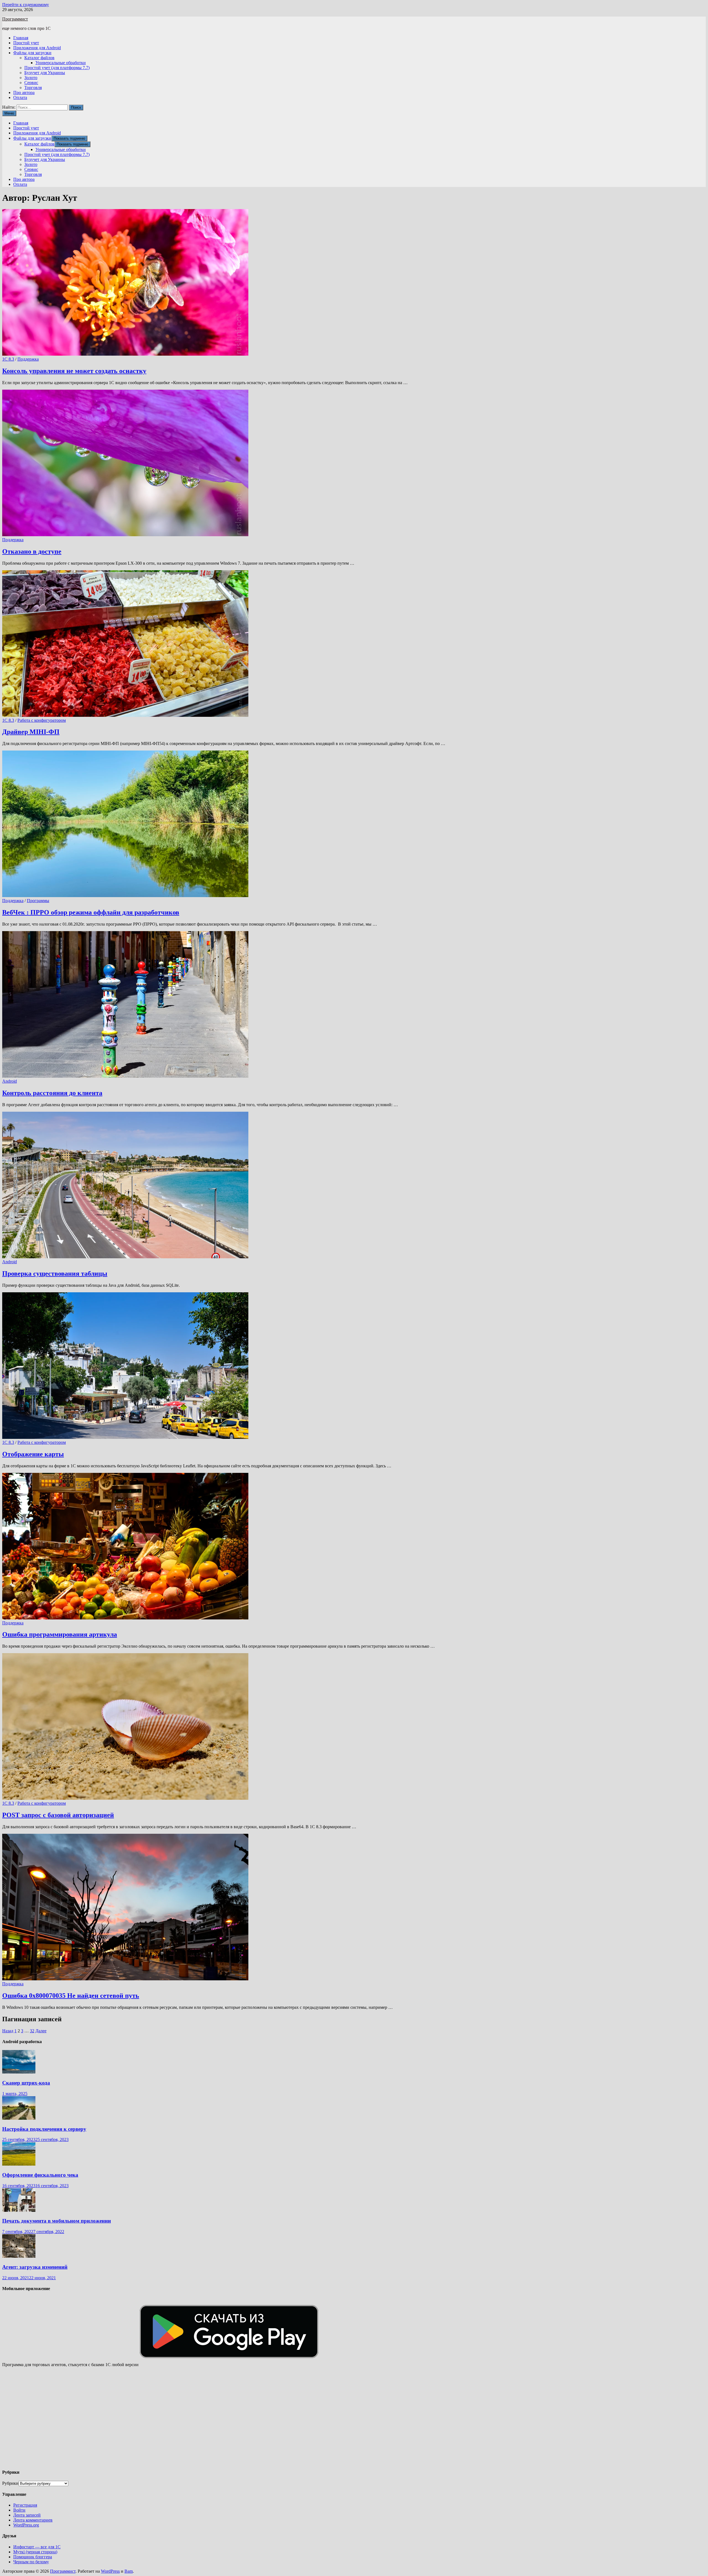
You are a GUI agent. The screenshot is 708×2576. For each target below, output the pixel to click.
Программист (15, 19)
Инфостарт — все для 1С (37, 2547)
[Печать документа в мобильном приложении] (19, 2210)
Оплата (20, 97)
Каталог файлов (39, 58)
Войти (19, 2510)
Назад (8, 2031)
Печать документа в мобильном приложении (57, 2221)
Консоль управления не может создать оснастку (74, 371)
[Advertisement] (168, 2420)
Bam (129, 2571)
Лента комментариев (33, 2520)
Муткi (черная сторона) (35, 2552)
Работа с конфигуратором (42, 720)
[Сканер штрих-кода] (19, 2072)
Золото (31, 78)
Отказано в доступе (32, 551)
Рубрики (10, 2483)
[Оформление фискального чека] (19, 2164)
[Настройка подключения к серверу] (19, 2118)
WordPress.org (26, 2525)
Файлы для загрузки (32, 53)
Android (10, 1081)
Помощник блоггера (33, 2557)
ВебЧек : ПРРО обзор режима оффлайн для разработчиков (91, 912)
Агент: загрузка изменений (35, 2267)
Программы (38, 901)
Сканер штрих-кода (26, 2083)
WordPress (110, 2571)
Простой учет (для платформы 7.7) (57, 68)
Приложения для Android (37, 48)
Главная (21, 38)
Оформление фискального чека (40, 2175)
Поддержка (28, 359)
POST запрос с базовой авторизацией (58, 1815)
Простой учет (26, 43)
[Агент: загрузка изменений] (19, 2256)
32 (32, 2031)
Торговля (33, 88)
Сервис (31, 83)
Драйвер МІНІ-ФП (31, 732)
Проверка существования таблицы (55, 1273)
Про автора (24, 93)
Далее (41, 2031)
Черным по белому (31, 2562)
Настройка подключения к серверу (44, 2129)
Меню (9, 113)
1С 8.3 (8, 359)
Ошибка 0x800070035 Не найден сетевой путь (71, 1996)
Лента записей (27, 2515)
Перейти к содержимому (26, 5)
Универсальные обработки (61, 63)
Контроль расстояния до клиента (52, 1093)
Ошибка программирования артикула (60, 1634)
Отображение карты (33, 1454)
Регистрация (25, 2505)
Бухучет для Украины (45, 73)
